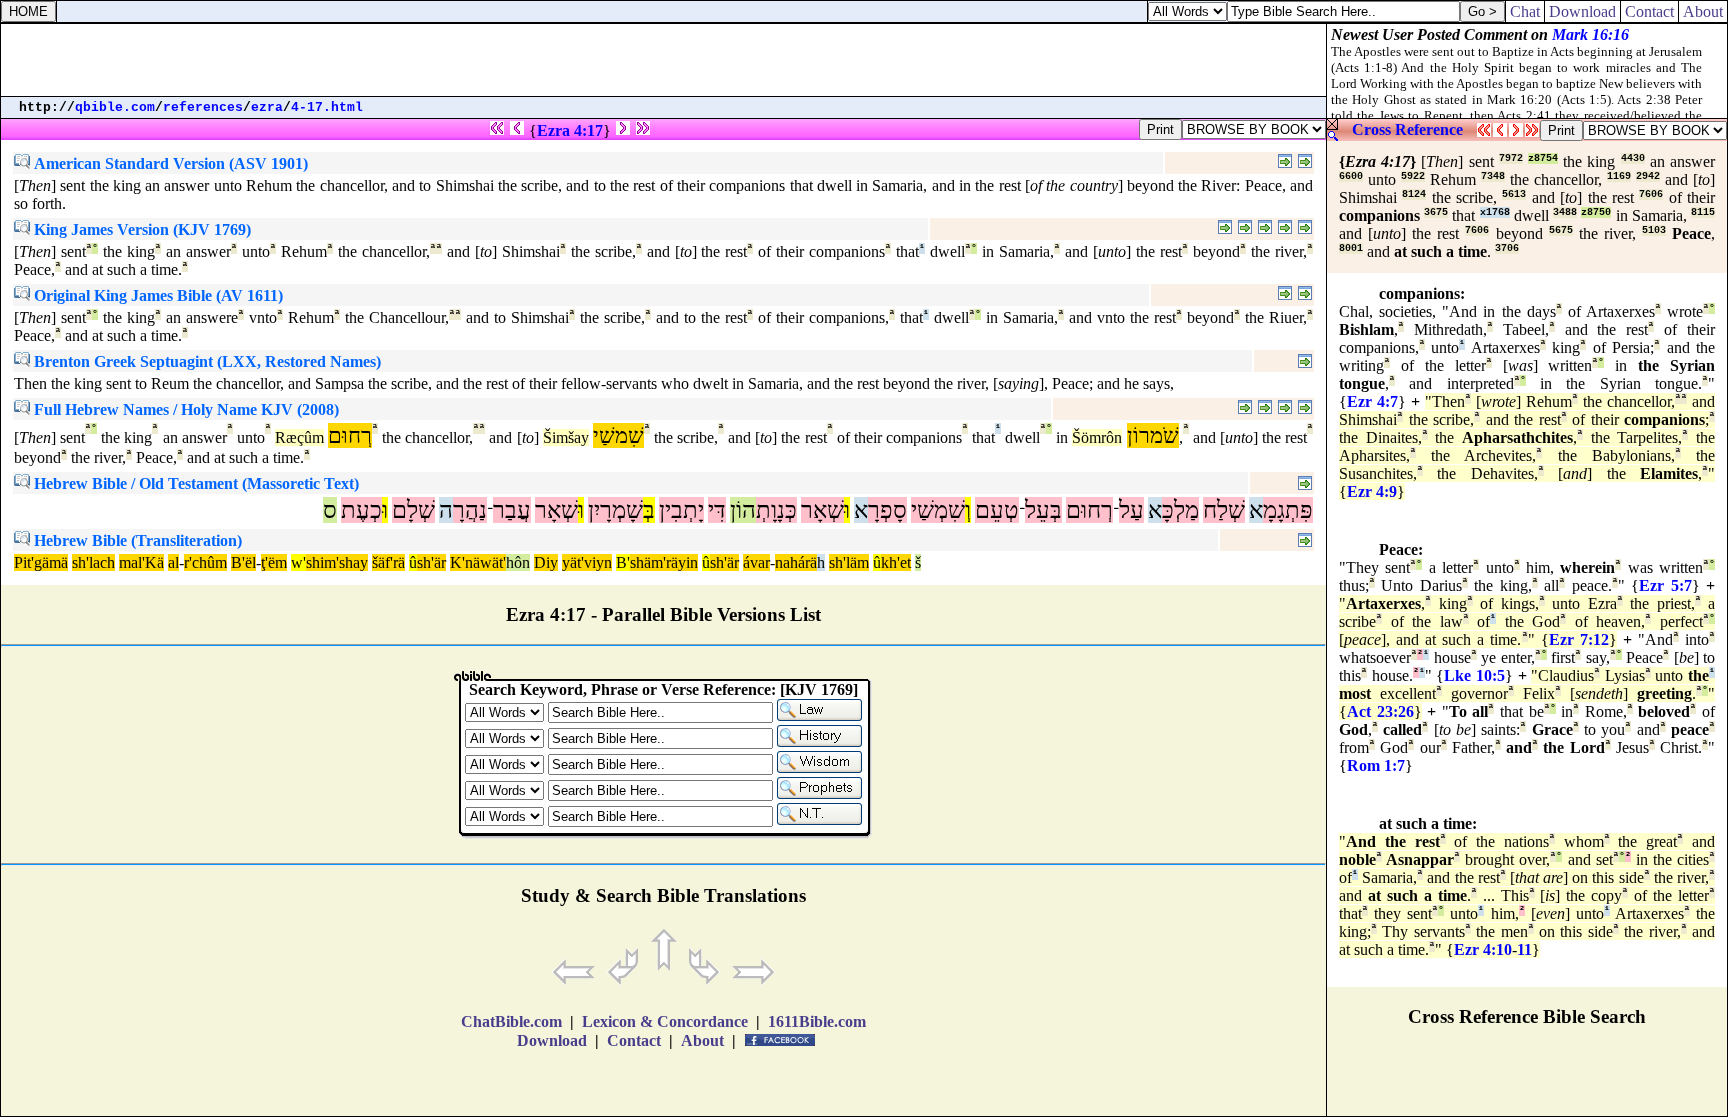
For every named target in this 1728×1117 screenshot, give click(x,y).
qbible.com (115, 107)
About (1703, 11)
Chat (1525, 11)
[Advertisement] (664, 60)
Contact (1649, 11)
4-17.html (327, 107)
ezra (267, 107)
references (203, 107)
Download (1582, 11)
